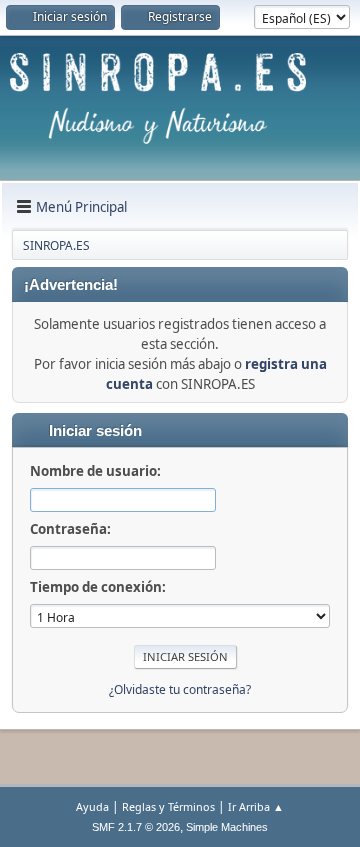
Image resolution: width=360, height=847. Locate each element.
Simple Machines (227, 827)
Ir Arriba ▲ (256, 806)
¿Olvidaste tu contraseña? (180, 689)
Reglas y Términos (168, 806)
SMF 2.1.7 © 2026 (136, 827)
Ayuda (92, 806)
